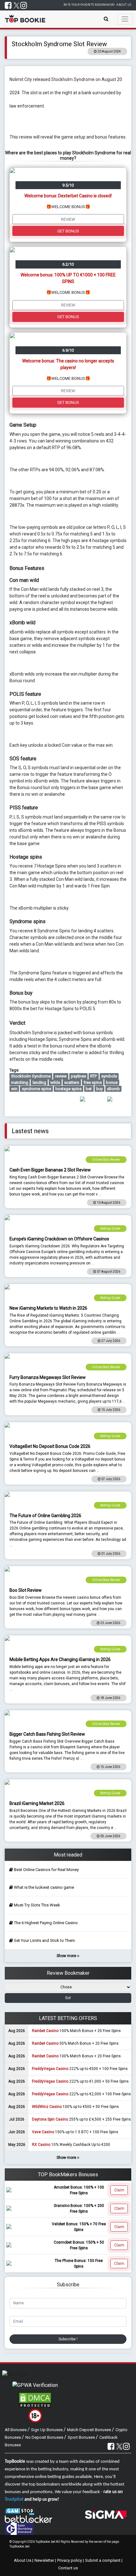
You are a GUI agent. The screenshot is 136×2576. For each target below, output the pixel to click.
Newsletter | (45, 2560)
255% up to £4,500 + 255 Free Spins (81, 2119)
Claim (119, 2190)
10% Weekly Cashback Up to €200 (71, 2145)
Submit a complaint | (104, 2560)
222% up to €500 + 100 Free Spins (80, 2069)
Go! (68, 1998)
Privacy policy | (71, 2560)
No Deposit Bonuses (45, 2437)
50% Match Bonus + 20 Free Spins (75, 2043)
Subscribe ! (68, 2339)
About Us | (24, 2560)
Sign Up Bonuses (47, 2430)
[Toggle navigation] (125, 19)
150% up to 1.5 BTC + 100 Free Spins (75, 2132)
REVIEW (68, 219)
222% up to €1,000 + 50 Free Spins (80, 2081)
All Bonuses (16, 2430)
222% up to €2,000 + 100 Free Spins (81, 2094)
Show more (67, 1956)
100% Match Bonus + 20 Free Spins (76, 2031)
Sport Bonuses (82, 2437)
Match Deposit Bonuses (90, 2430)
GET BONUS (68, 231)
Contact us (68, 2568)
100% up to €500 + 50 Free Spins (75, 2107)
